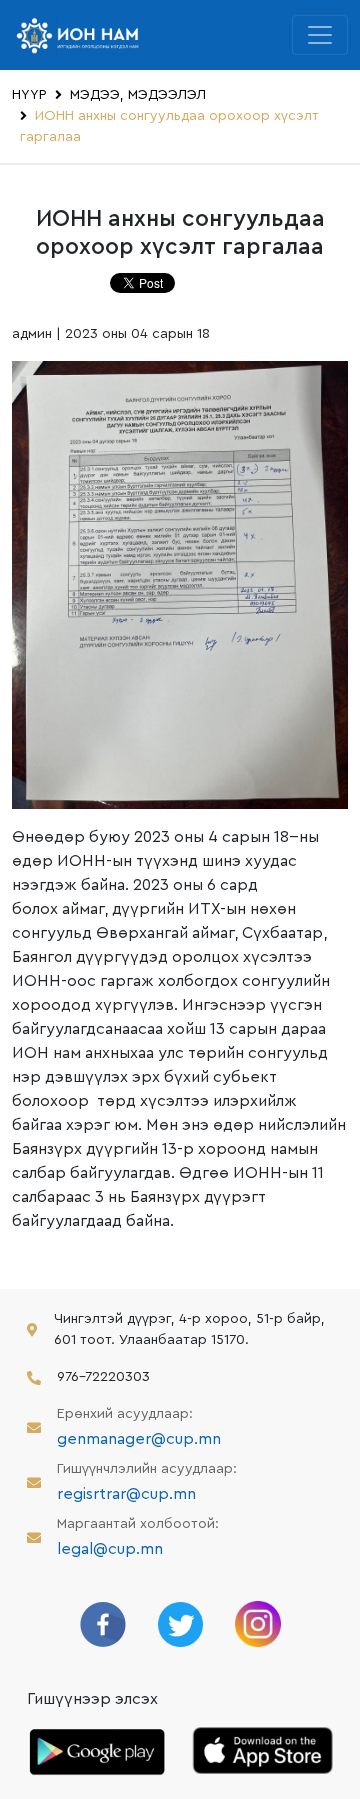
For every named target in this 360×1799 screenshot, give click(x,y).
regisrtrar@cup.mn (126, 1494)
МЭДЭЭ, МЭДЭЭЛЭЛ (138, 95)
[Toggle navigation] (320, 35)
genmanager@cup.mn (139, 1439)
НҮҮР (29, 95)
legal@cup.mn (110, 1549)
